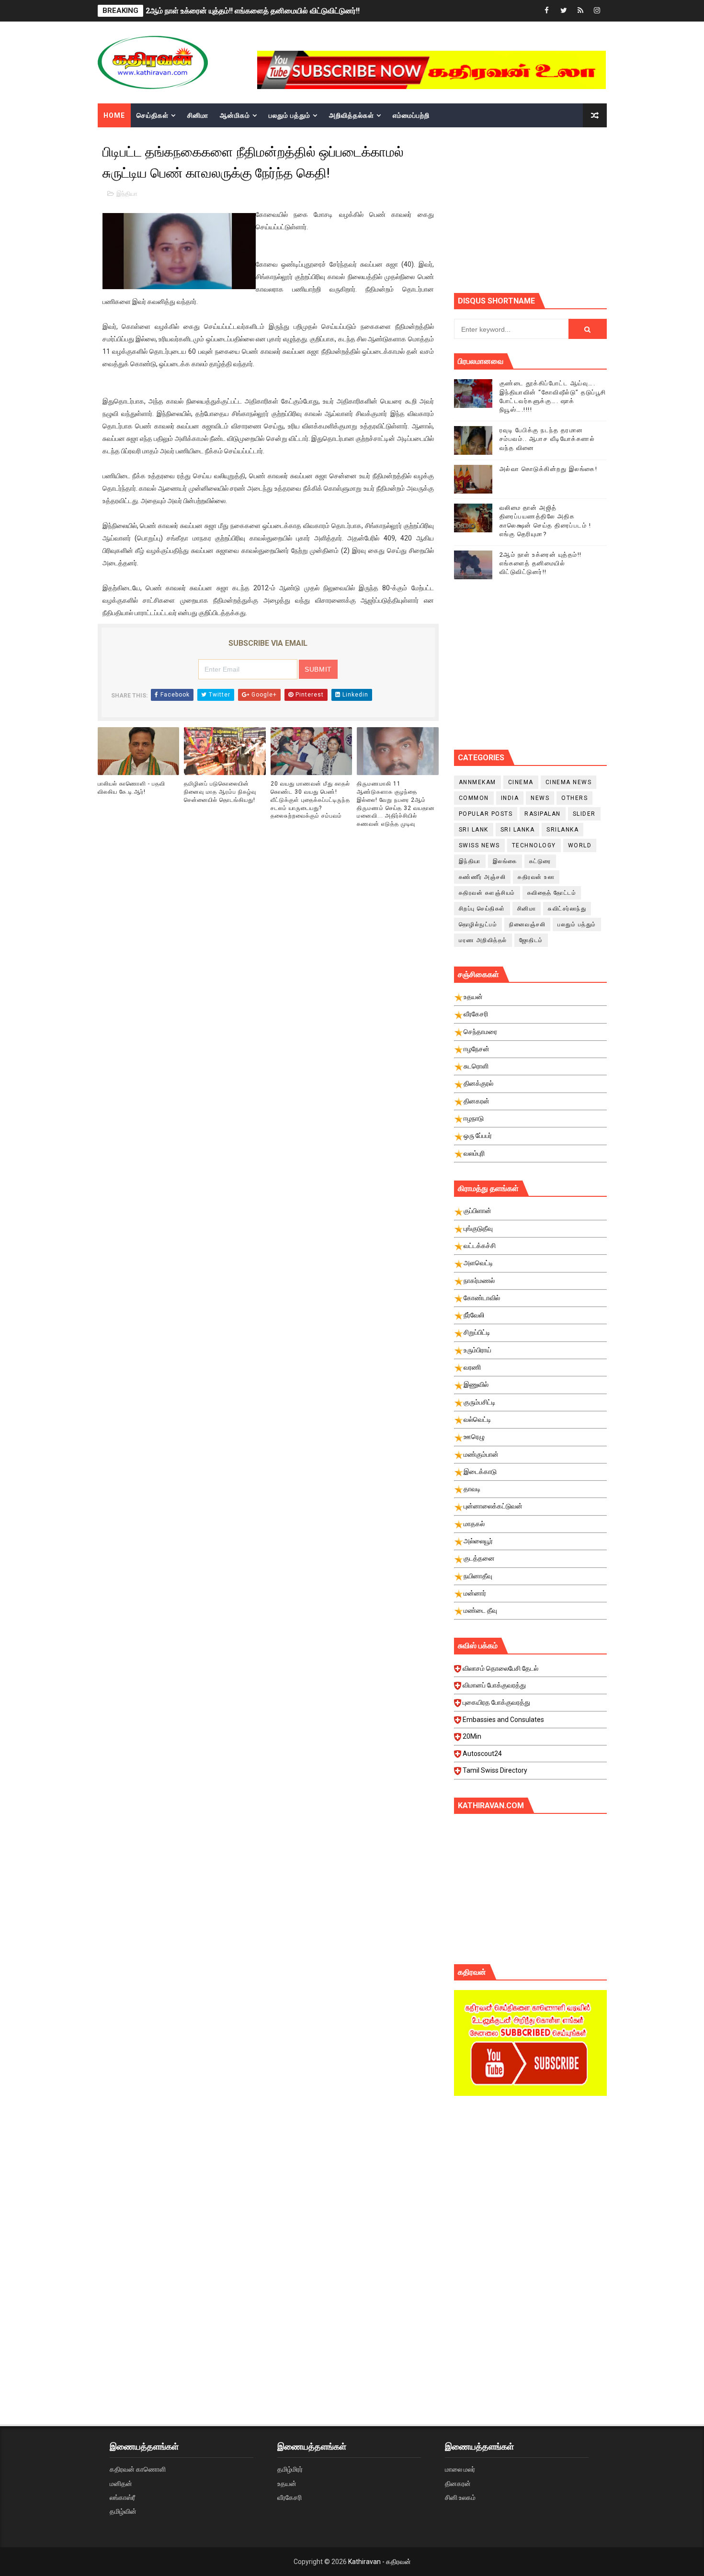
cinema (521, 782)
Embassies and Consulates (503, 1720)
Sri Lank (474, 830)
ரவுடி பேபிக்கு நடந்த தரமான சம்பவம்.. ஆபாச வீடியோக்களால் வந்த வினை (547, 439)
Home (114, 115)
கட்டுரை (540, 861)
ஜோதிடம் (531, 940)
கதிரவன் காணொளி (138, 2469)
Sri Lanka (518, 830)
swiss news (479, 845)
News (540, 798)
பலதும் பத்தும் (290, 115)
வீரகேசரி (290, 2497)
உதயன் (287, 2484)
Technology (534, 845)
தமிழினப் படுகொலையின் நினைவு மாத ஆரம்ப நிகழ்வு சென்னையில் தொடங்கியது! (220, 792)
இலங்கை (505, 861)
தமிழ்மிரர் (290, 2469)
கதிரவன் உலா (536, 877)
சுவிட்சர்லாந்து (567, 909)
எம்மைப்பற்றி (411, 115)
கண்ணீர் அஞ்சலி (483, 877)
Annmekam (477, 782)
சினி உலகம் (460, 2497)
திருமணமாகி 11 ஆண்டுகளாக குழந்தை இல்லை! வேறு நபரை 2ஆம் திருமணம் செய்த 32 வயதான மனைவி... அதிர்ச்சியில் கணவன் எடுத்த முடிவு (396, 804)
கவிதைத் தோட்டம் (552, 893)
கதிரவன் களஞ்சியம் (487, 893)
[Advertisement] (579, 209)
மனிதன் (121, 2484)
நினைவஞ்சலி (527, 924)
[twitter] (564, 11)
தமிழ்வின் (123, 2511)
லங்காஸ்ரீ (122, 2497)
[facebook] (547, 11)
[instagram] (597, 11)
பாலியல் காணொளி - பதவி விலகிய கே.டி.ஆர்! (131, 788)
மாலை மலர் (460, 2469)
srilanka (562, 830)
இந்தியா (127, 194)
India (510, 798)
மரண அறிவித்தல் (483, 940)
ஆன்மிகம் (235, 115)
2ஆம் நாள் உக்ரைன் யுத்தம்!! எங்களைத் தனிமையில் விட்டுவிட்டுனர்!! (253, 11)
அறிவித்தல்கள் (352, 115)
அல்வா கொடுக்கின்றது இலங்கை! (549, 469)
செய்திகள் (153, 115)
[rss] (580, 11)
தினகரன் (458, 2484)
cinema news (569, 782)
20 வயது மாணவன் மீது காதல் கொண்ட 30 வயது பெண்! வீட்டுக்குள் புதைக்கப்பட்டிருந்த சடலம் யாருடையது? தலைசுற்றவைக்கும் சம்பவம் (310, 800)
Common (474, 798)
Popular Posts (486, 814)
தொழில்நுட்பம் (478, 924)
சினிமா (198, 115)
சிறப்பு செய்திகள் (482, 909)
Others (574, 798)
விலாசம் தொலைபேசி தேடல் (500, 1668)
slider (584, 814)
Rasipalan (543, 814)
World (580, 845)
